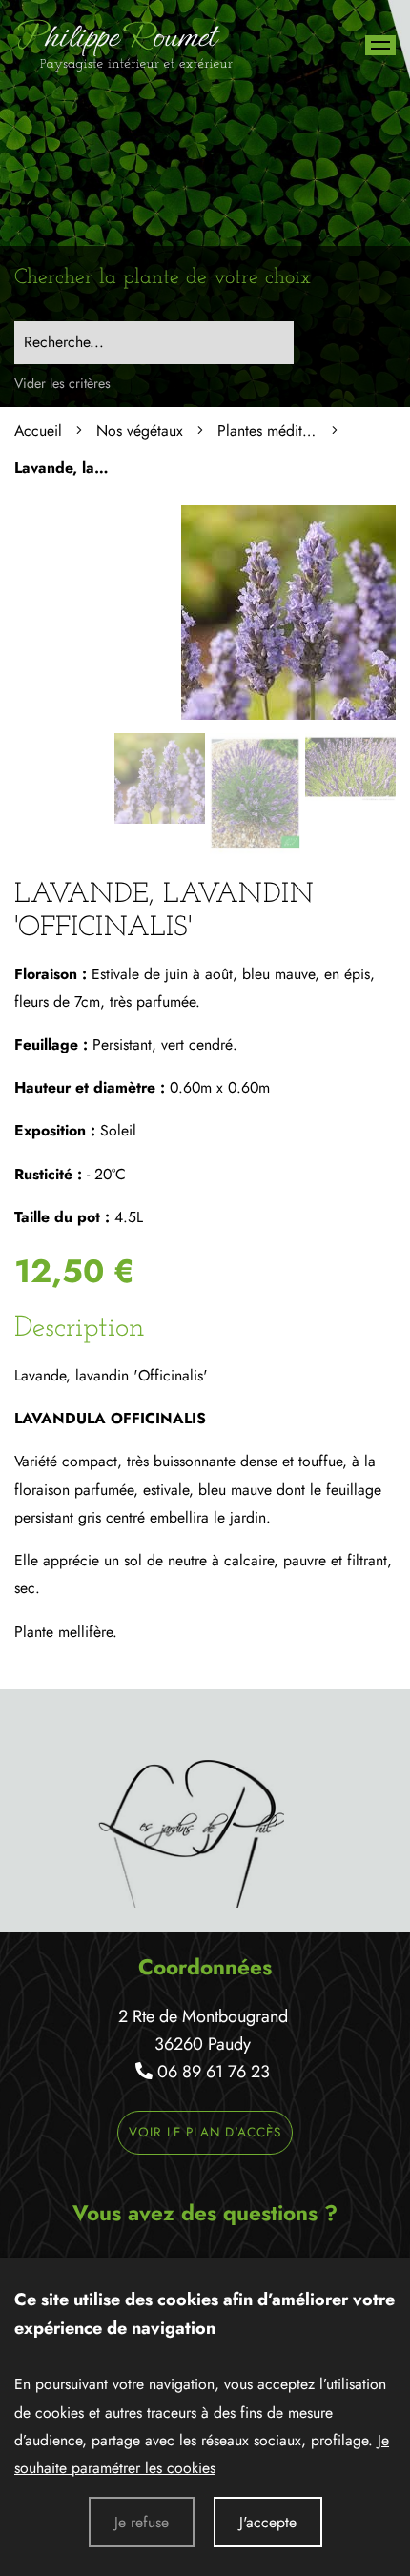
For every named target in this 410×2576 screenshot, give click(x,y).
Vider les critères (62, 383)
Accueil (38, 430)
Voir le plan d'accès (205, 2132)
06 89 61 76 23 (214, 2072)
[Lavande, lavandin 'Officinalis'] (288, 715)
